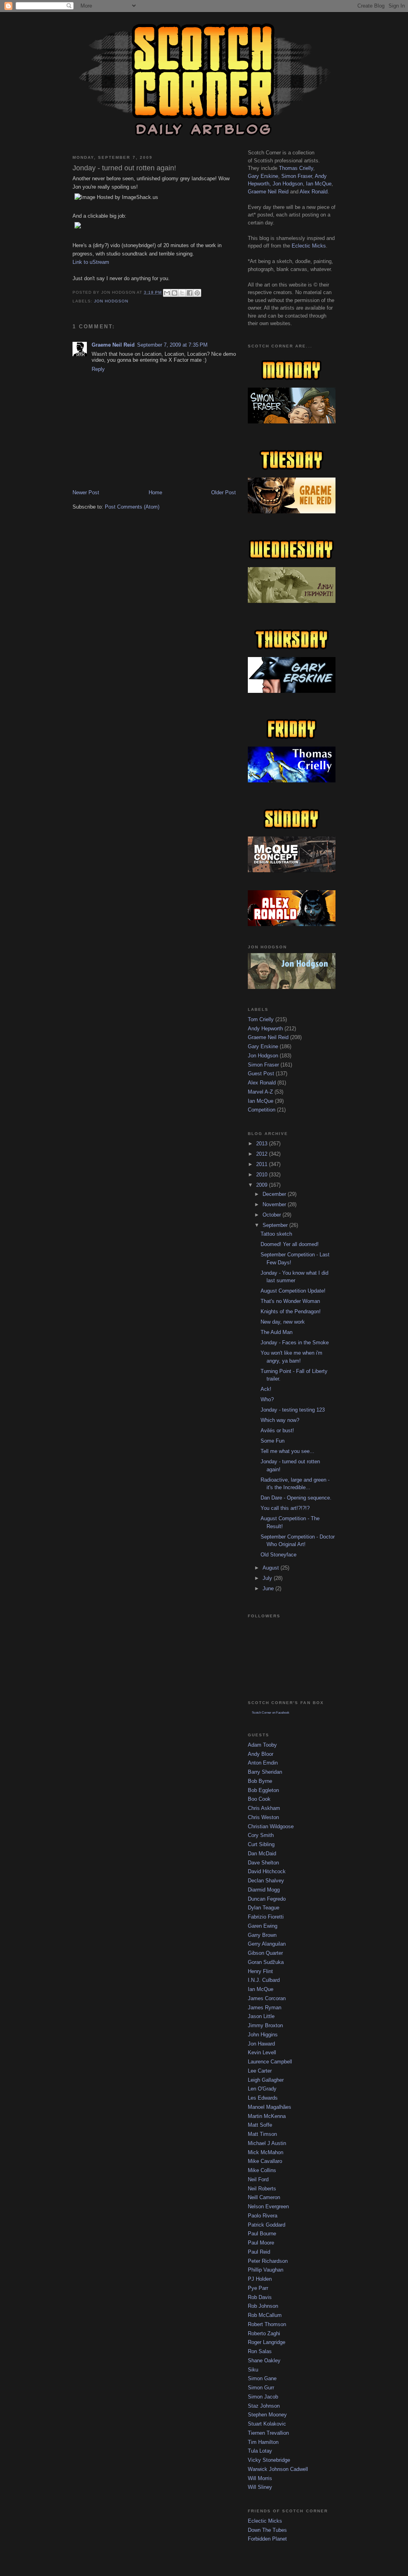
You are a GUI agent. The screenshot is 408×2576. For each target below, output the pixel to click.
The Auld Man (277, 1332)
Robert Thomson (267, 2324)
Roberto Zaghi (264, 2333)
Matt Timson (262, 2134)
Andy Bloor (261, 1754)
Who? (267, 1399)
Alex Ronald (314, 192)
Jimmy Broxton (265, 2025)
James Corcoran (267, 1998)
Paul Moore (261, 2243)
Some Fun (273, 1441)
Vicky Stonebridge (269, 2460)
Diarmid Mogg (264, 1890)
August (272, 1568)
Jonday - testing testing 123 (293, 1410)
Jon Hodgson (111, 301)
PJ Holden (260, 2279)
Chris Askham (264, 1808)
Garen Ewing (263, 1926)
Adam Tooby (262, 1745)
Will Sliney (260, 2487)
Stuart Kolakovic (267, 2424)
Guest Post (261, 1073)
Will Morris (260, 2478)
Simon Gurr (261, 2388)
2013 (263, 1144)
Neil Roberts (262, 2189)
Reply (98, 369)
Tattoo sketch (276, 1234)
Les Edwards (263, 2098)
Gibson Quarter (265, 1953)
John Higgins (263, 2035)
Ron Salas (260, 2351)
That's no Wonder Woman (290, 1301)
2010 (263, 1175)
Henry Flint (260, 1971)
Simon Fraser (297, 176)
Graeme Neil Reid (113, 345)
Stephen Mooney (267, 2415)
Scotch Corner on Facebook (271, 1713)
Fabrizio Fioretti (266, 1917)
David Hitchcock (267, 1871)
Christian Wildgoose (271, 1826)
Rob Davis (260, 2297)
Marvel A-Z (260, 1092)
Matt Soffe (260, 2125)
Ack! (266, 1389)
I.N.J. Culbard (264, 1980)
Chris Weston (263, 1817)
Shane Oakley (264, 2361)
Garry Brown (262, 1935)
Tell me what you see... (287, 1451)
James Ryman (265, 2008)
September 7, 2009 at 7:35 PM (172, 345)
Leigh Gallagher (266, 2080)
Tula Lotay (260, 2451)
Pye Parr (258, 2288)
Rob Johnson (263, 2306)
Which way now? (280, 1420)
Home (155, 492)
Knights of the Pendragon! (291, 1311)
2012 (263, 1154)
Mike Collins (262, 2170)
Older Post (224, 492)
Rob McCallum (265, 2315)
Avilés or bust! (277, 1430)
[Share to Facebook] (190, 293)
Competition (262, 1110)
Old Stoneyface (279, 1555)
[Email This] (167, 293)
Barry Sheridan (265, 1772)
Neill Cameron (264, 2197)
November (275, 1204)
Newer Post (86, 492)
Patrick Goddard (267, 2225)
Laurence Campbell (270, 2062)
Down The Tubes (267, 2530)
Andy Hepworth (265, 1029)
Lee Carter (260, 2071)
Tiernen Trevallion (268, 2433)
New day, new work (283, 1322)
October (273, 1215)
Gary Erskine (263, 176)
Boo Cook (259, 1799)
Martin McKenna (267, 2116)
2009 (263, 1185)
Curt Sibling (261, 1844)
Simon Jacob (263, 2397)
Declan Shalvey (266, 1881)
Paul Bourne (262, 2234)
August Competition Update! (293, 1291)
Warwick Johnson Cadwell (278, 2469)
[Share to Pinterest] (197, 293)
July (268, 1578)
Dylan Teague (264, 1908)
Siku (253, 2370)
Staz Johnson (264, 2406)
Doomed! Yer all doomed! (290, 1244)
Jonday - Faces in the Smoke (295, 1343)
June (269, 1588)
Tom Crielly (261, 1019)
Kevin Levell (262, 2052)
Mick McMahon (266, 2152)
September (276, 1225)
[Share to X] (182, 293)
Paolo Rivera (263, 2216)
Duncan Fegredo (267, 1899)
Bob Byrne (260, 1781)
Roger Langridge (267, 2342)
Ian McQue (319, 184)
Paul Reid (259, 2252)
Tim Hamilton (263, 2442)
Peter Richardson (268, 2261)
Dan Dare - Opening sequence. (296, 1498)
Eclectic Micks (309, 246)
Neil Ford (258, 2179)
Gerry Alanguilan (267, 1944)
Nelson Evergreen (268, 2206)
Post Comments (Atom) (132, 507)
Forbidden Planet (267, 2539)
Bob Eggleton (263, 1790)
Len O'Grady (262, 2089)
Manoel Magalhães (270, 2107)
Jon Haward (261, 2044)
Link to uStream (91, 262)
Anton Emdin (263, 1763)
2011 (263, 1164)
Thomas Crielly (296, 168)
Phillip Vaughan (266, 2270)
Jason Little (261, 2016)
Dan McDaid (262, 1854)
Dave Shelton (263, 1863)
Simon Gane (262, 2378)
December (275, 1194)
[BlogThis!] (175, 293)
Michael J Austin (267, 2143)
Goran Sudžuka (266, 1962)
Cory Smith (261, 1835)
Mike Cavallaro (265, 2161)
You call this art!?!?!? (285, 1508)
